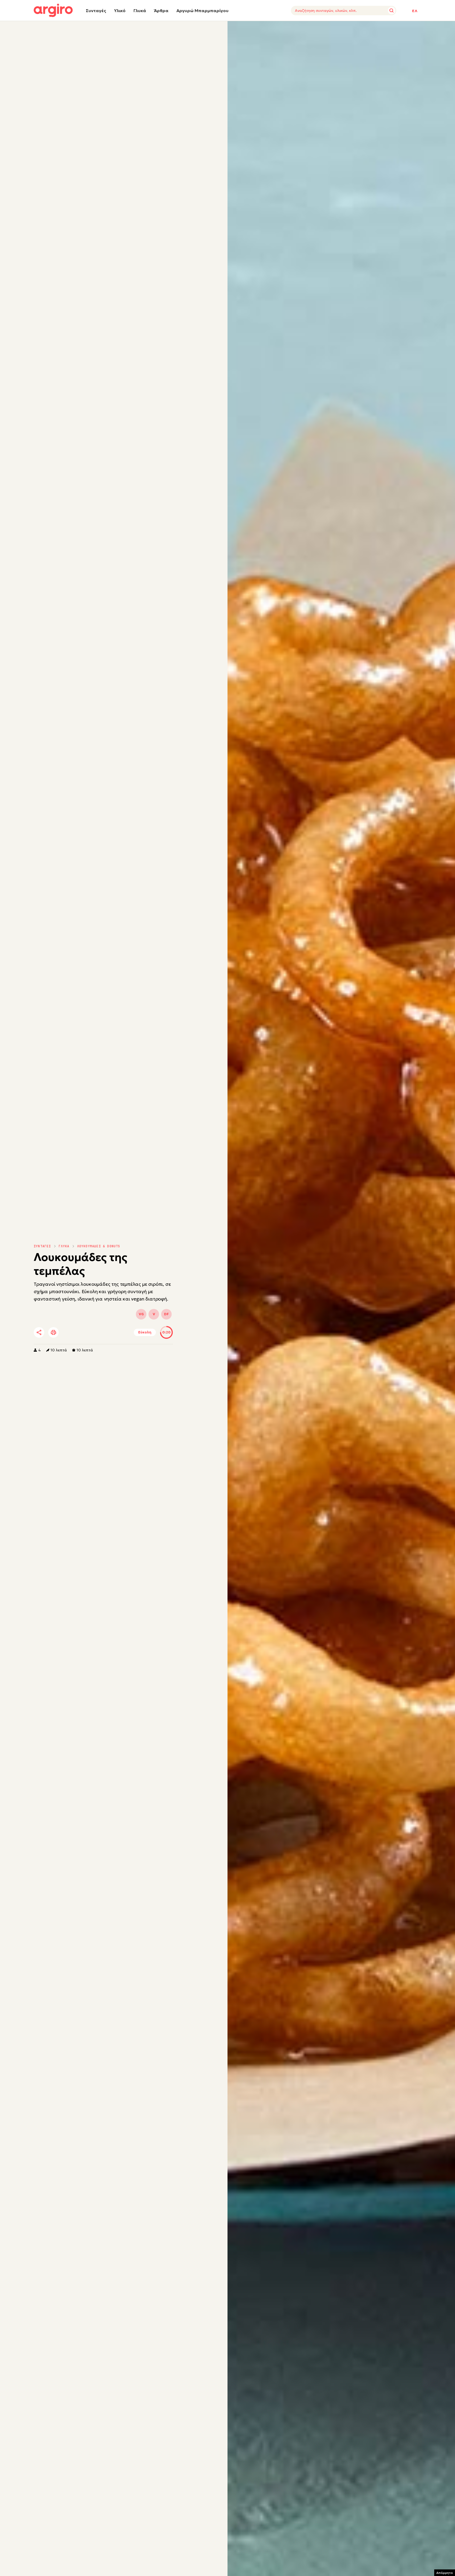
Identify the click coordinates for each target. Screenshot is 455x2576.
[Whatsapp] (98, 1333)
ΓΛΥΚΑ (64, 1246)
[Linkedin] (83, 1333)
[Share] (39, 1332)
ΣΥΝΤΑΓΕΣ (42, 1246)
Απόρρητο (445, 2573)
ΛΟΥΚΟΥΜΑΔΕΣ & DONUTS (99, 1246)
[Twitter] (69, 1333)
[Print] (53, 1332)
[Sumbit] (392, 11)
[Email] (112, 1333)
